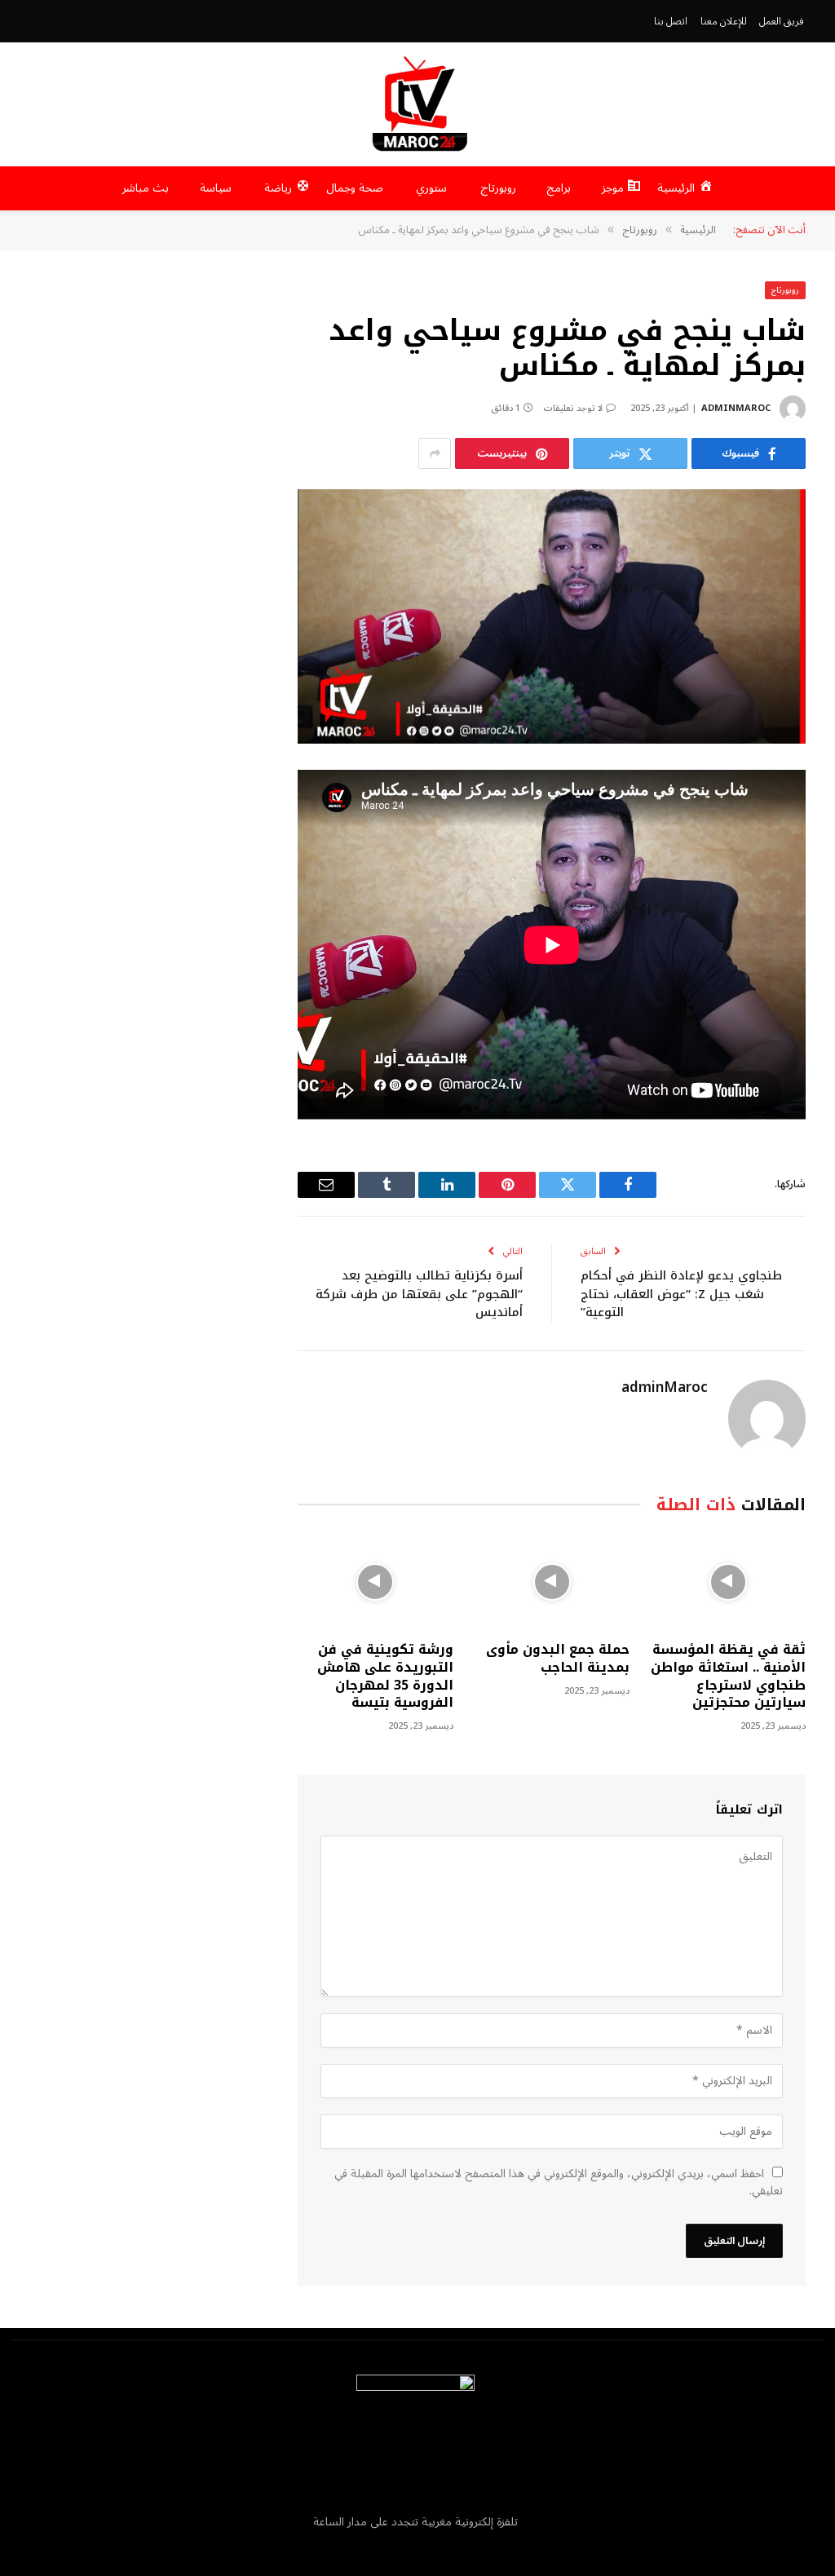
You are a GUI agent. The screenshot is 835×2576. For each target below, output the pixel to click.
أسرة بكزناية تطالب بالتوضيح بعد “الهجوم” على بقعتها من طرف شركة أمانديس (419, 1294)
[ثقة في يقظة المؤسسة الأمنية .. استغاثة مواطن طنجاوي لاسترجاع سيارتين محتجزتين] (728, 1582)
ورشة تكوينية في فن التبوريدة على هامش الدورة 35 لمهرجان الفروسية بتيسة (385, 1676)
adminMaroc (736, 408)
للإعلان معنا (724, 21)
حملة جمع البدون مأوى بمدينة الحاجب (558, 1659)
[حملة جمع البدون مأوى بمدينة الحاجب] (552, 1582)
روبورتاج (785, 290)
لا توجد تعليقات (573, 408)
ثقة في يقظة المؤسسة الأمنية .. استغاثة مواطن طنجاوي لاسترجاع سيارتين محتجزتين (728, 1676)
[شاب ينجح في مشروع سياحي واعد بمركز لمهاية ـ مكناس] (552, 616)
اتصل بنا (671, 21)
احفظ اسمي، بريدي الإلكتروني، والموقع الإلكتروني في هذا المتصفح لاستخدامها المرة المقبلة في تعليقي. (559, 2182)
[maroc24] (417, 104)
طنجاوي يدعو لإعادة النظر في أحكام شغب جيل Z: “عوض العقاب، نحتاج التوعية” (681, 1294)
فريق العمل (782, 21)
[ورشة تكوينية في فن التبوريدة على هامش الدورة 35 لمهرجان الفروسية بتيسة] (375, 1582)
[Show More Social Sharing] (435, 453)
